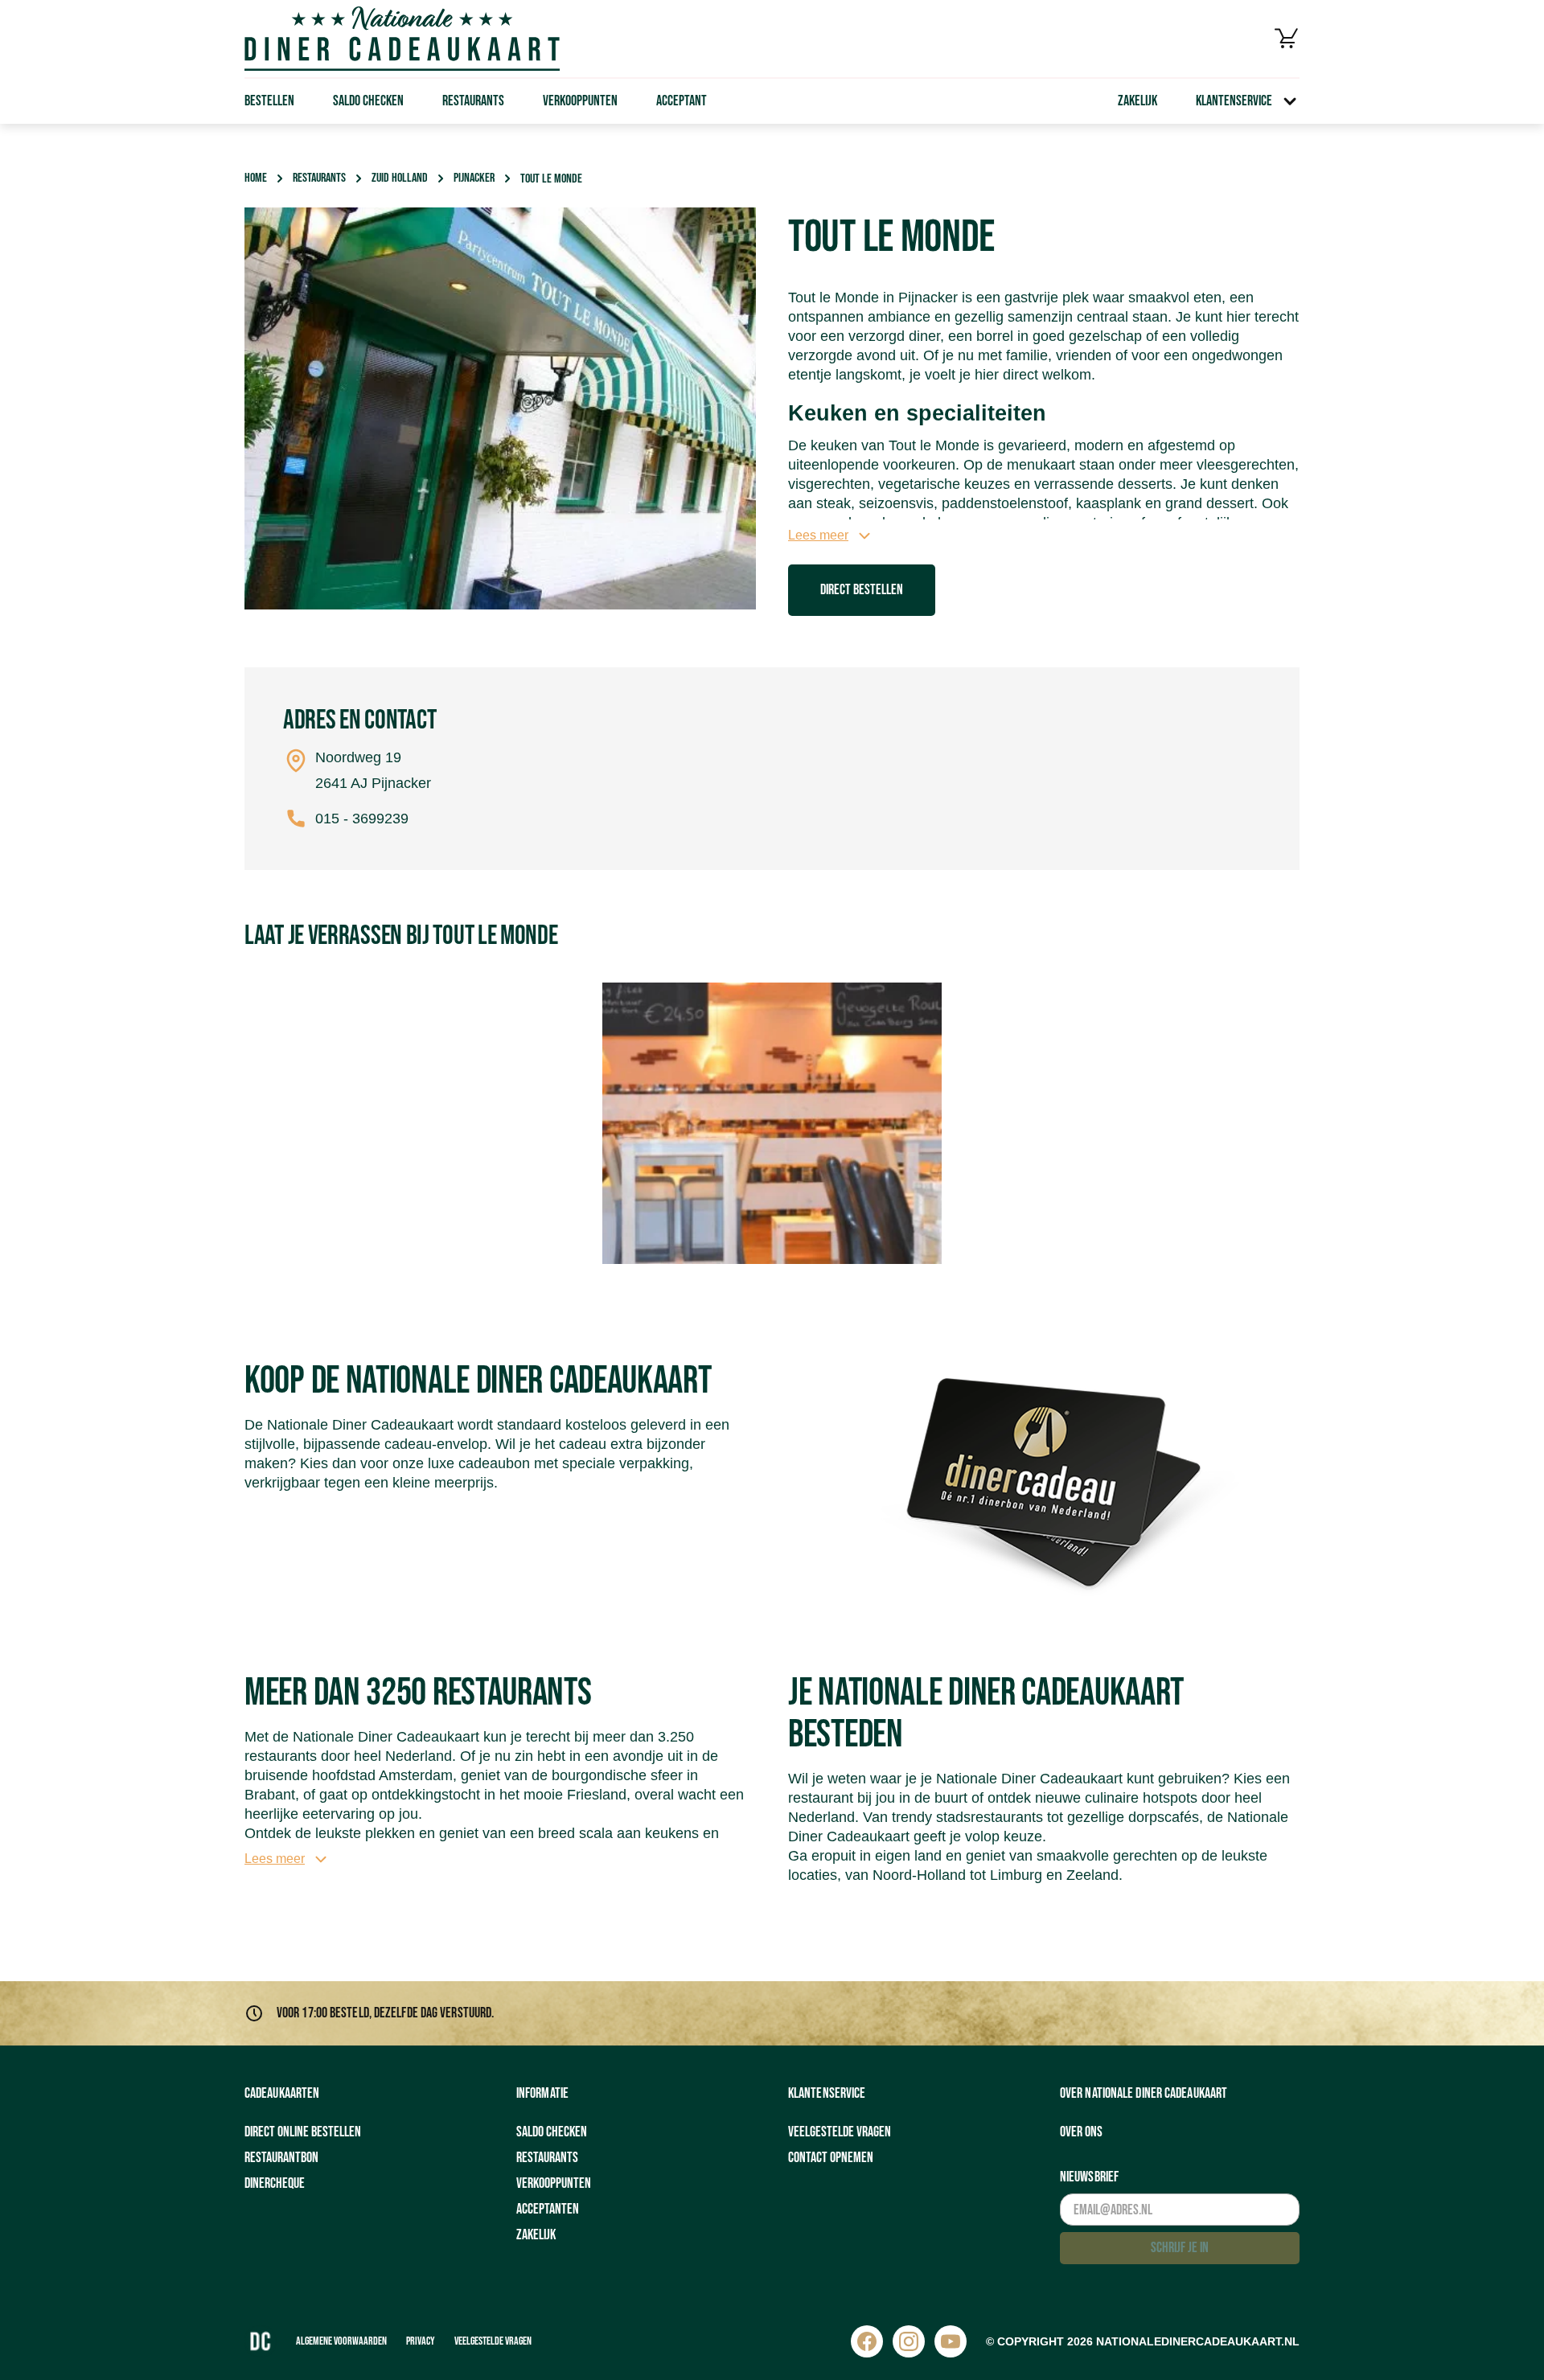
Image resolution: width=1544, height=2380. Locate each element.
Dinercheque (275, 2183)
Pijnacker (474, 178)
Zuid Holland (400, 178)
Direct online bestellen (303, 2132)
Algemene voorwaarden (341, 2341)
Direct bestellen (862, 590)
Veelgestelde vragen (840, 2132)
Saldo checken (368, 101)
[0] (1287, 39)
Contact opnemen (831, 2158)
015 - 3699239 (362, 819)
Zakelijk (1137, 101)
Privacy (421, 2341)
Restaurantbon (281, 2158)
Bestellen (269, 101)
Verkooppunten (580, 101)
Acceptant (682, 101)
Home (256, 178)
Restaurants (473, 101)
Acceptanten (548, 2209)
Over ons (1081, 2132)
